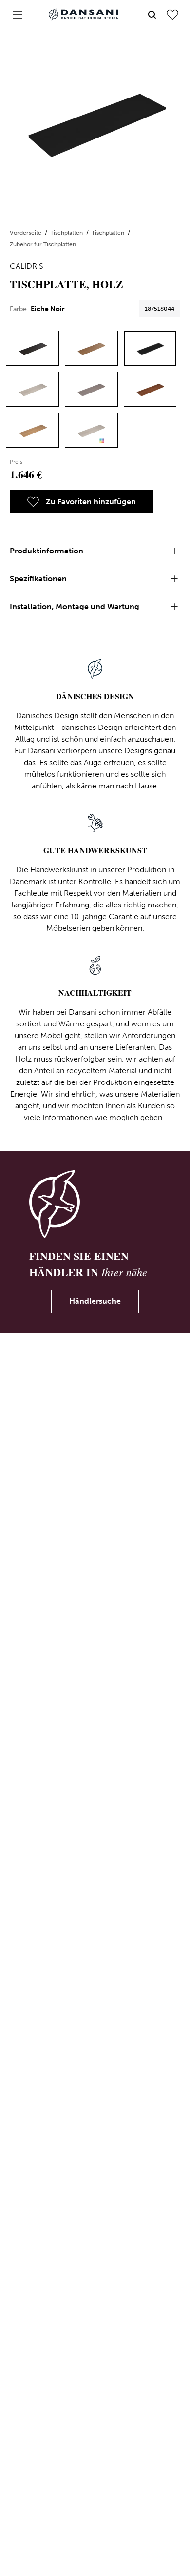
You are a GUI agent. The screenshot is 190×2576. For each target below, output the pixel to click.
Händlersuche (95, 1301)
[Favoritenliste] (172, 15)
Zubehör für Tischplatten (43, 244)
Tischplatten (67, 233)
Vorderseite (26, 233)
